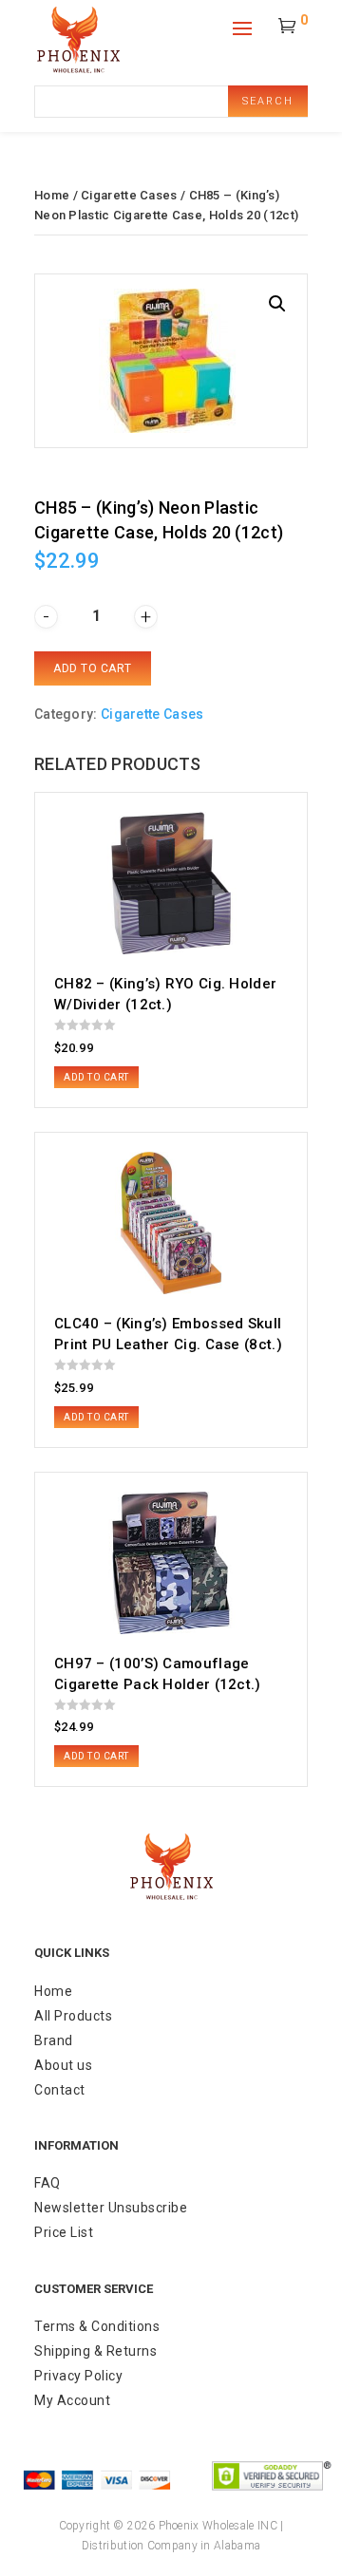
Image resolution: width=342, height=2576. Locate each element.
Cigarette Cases (129, 195)
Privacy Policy (78, 2376)
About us (63, 2065)
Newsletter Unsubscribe (111, 2208)
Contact (60, 2090)
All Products (73, 2016)
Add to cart (93, 668)
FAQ (47, 2183)
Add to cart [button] (96, 1077)
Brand (54, 2040)
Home (52, 195)
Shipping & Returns (95, 2351)
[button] (277, 304)
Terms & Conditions (97, 2326)
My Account (72, 2400)
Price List (64, 2232)
